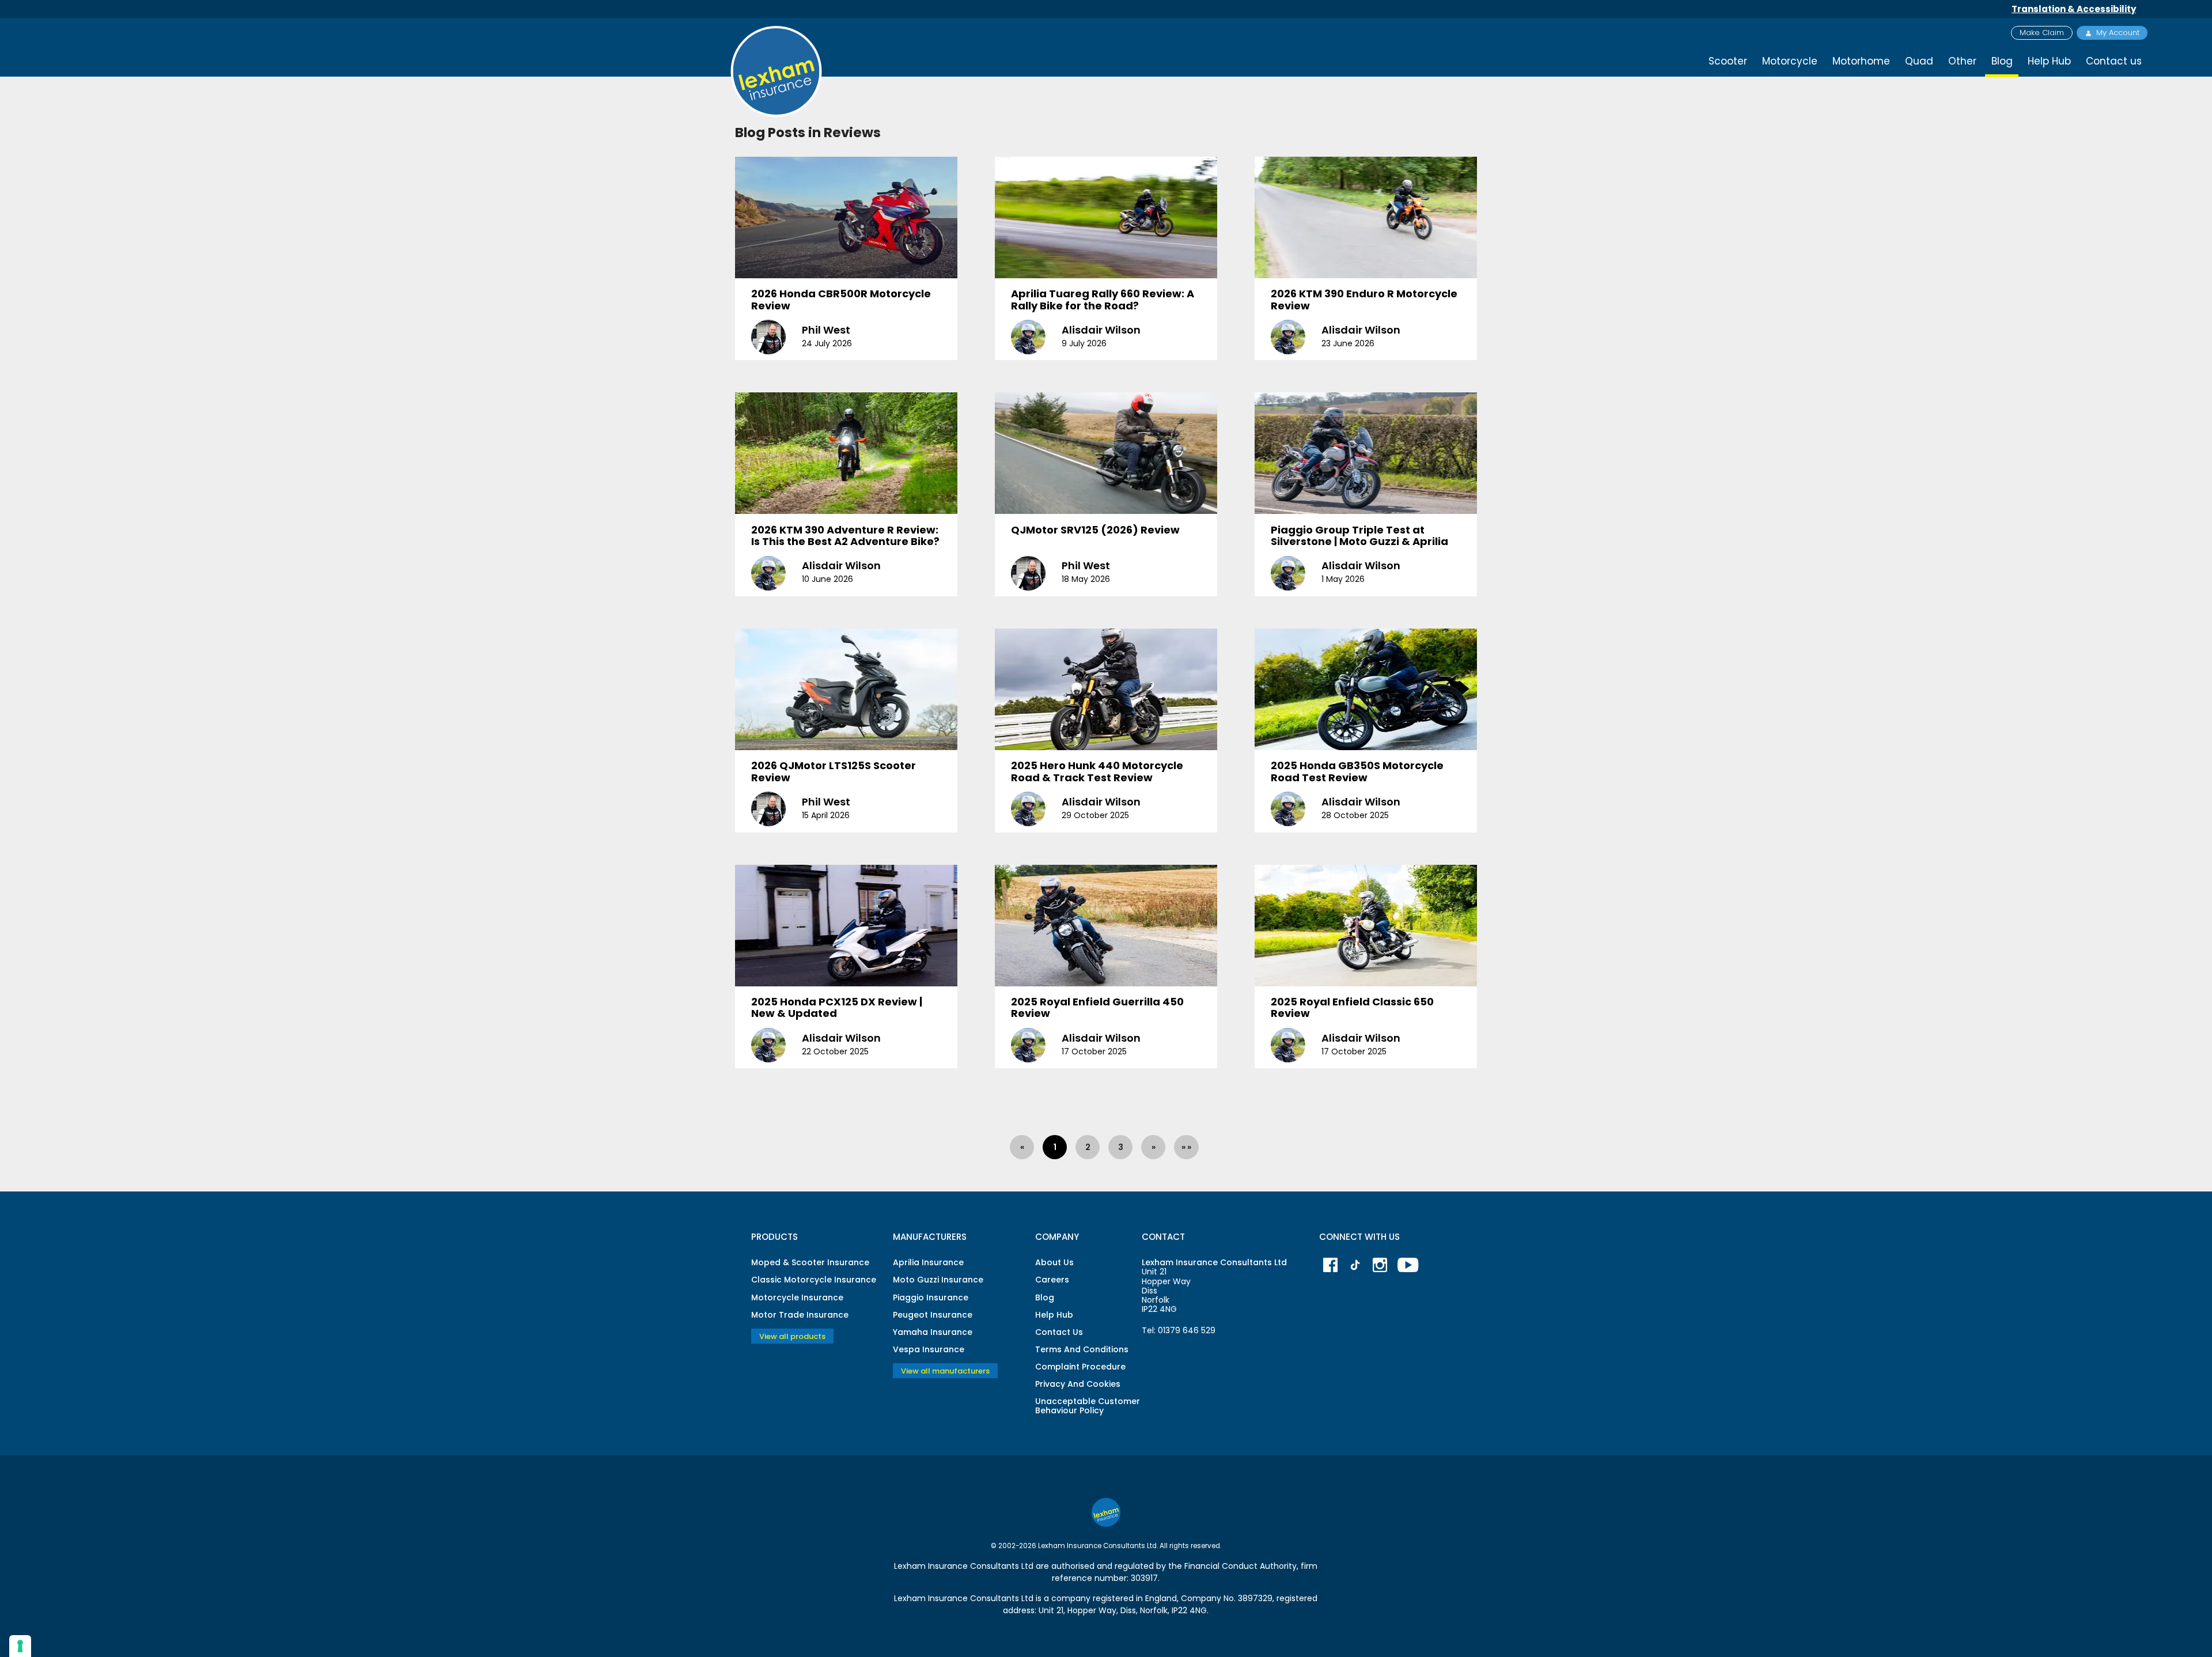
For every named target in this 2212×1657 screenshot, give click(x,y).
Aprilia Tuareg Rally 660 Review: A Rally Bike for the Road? (1103, 300)
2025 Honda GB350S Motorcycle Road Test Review (1357, 771)
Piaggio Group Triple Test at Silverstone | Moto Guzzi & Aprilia (1359, 536)
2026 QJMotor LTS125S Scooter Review (834, 771)
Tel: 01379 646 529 (1179, 1330)
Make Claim (2042, 33)
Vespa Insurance (929, 1349)
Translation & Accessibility (2074, 9)
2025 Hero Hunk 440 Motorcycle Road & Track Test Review (1097, 771)
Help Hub (2049, 61)
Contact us (2114, 61)
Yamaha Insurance (933, 1332)
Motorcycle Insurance (797, 1297)
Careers (1052, 1280)
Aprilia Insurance (928, 1262)
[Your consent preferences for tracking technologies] (20, 1646)
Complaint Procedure (1080, 1367)
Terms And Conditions (1082, 1349)
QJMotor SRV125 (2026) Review (1095, 530)
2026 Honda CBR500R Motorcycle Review (841, 300)
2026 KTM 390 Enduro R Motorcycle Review (1364, 300)
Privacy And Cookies (1078, 1384)
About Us (1054, 1262)
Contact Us (1059, 1332)
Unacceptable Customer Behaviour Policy (1088, 1406)
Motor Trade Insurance (800, 1315)
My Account (2118, 33)
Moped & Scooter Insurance (810, 1262)
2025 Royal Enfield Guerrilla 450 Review (1097, 1008)
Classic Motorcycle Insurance (814, 1280)
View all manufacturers (945, 1371)
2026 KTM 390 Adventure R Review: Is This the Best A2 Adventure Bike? (845, 536)
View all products (792, 1336)
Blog (1045, 1297)
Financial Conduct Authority (1241, 1566)
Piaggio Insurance (931, 1297)
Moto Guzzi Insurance (938, 1280)
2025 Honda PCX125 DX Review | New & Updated (837, 1008)
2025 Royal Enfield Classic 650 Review (1352, 1008)
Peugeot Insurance (933, 1315)
